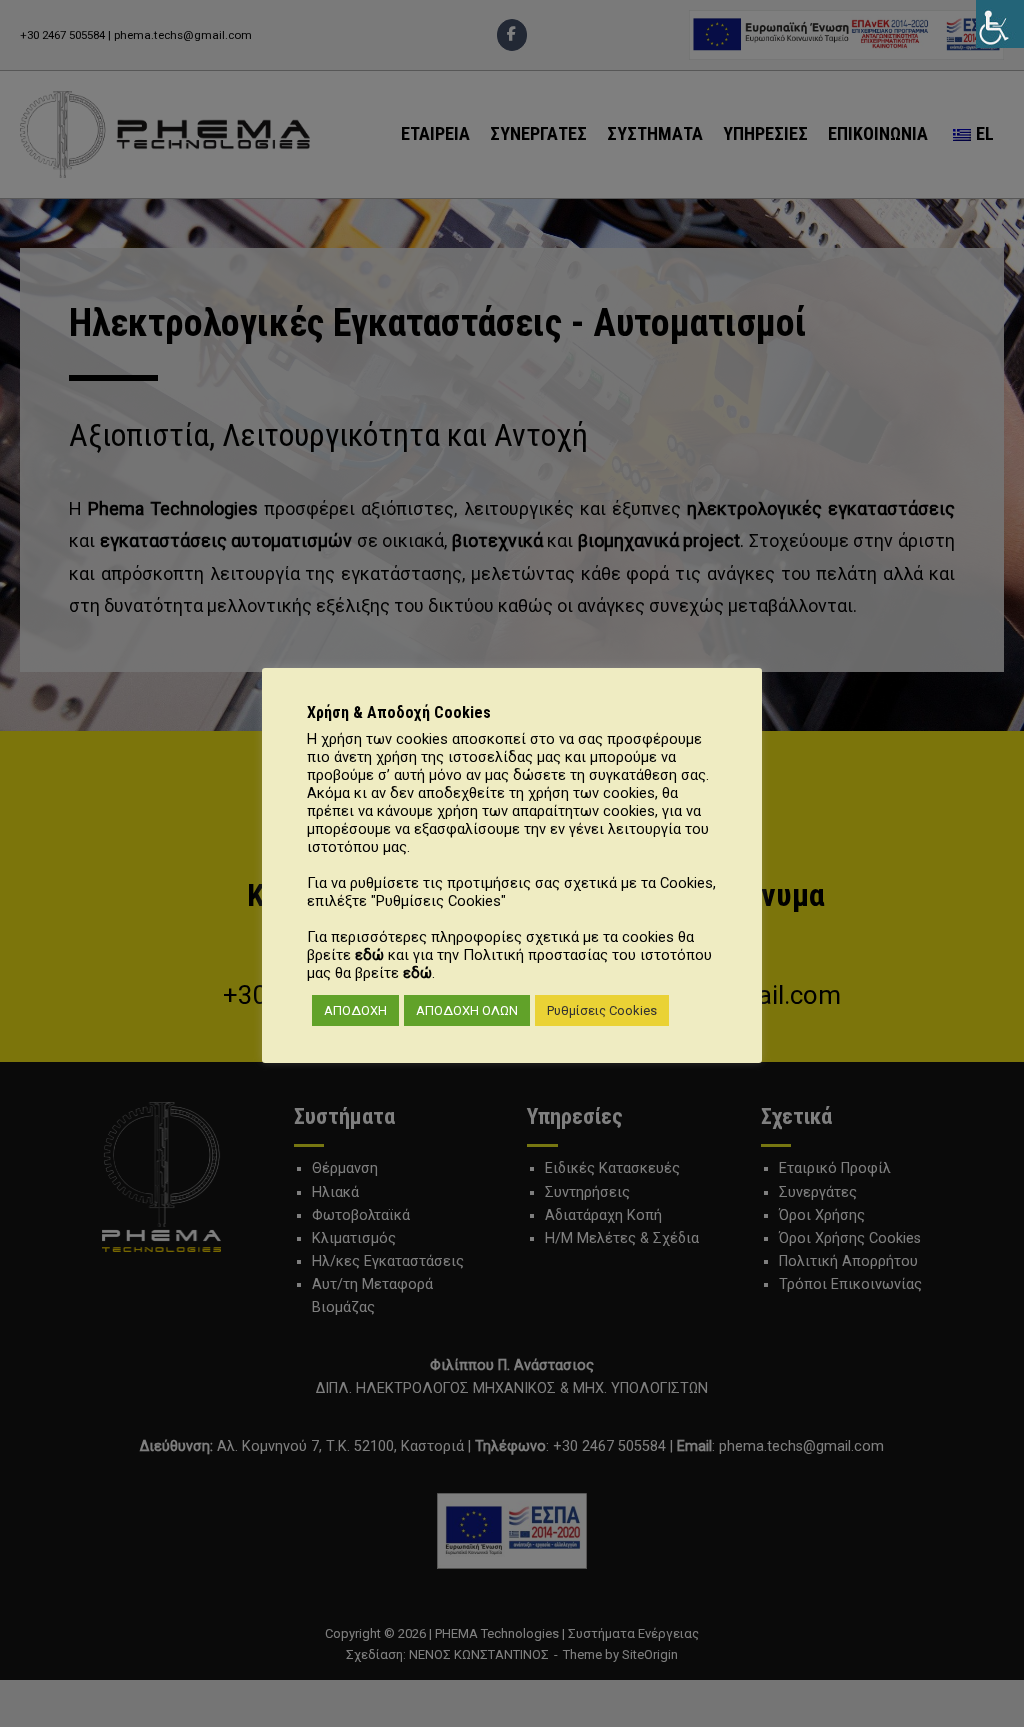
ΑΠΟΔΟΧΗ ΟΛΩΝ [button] (467, 1010)
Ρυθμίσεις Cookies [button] (602, 1010)
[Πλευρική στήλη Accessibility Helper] (1000, 24)
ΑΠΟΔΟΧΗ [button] (355, 1010)
